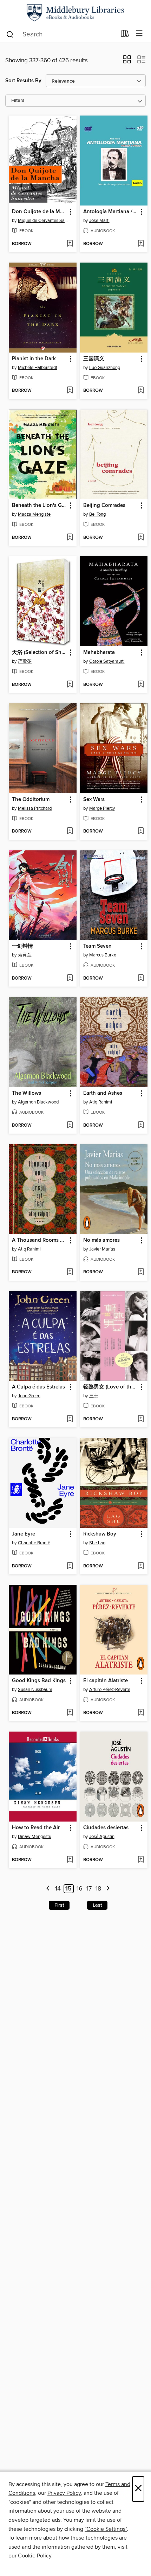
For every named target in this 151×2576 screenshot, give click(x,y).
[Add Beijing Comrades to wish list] (141, 538)
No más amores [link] (101, 1240)
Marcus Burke (103, 955)
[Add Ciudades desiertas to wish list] (141, 1860)
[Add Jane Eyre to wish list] (70, 1566)
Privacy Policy (64, 2493)
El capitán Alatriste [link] (106, 1681)
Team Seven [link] (97, 946)
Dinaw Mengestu (35, 1837)
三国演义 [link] (94, 359)
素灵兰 (25, 955)
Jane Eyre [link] (24, 1534)
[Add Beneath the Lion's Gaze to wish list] (70, 538)
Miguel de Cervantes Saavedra (44, 221)
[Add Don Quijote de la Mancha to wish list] (70, 244)
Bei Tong (97, 514)
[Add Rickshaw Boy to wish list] (141, 1566)
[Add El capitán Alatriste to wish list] (141, 1713)
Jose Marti (99, 221)
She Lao (97, 1543)
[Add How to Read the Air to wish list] (70, 1860)
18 (98, 1889)
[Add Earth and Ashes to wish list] (141, 1126)
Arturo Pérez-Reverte (110, 1690)
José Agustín (102, 1837)
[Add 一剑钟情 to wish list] (70, 979)
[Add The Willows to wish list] (70, 1126)
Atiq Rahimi (101, 1102)
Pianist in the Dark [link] (34, 359)
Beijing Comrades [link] (104, 506)
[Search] (10, 34)
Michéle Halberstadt (38, 368)
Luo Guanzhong (105, 368)
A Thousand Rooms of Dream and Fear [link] (39, 1240)
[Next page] (108, 1889)
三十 (94, 1396)
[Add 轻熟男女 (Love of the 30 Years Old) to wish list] (141, 1419)
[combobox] (61, 34)
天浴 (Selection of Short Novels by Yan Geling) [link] (39, 653)
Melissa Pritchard (35, 808)
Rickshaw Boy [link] (100, 1534)
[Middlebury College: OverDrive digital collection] (75, 13)
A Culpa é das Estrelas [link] (38, 1387)
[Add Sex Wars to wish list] (141, 831)
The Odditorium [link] (31, 800)
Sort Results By (23, 81)
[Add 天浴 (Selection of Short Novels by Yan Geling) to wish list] (70, 685)
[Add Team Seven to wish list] (141, 979)
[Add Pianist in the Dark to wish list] (70, 391)
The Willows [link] (27, 1093)
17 (89, 1889)
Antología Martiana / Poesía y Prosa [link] (111, 212)
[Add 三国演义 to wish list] (141, 391)
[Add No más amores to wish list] (141, 1272)
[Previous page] (48, 1889)
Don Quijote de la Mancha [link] (39, 212)
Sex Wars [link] (94, 800)
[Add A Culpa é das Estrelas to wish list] (70, 1419)
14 (58, 1889)
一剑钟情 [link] (22, 946)
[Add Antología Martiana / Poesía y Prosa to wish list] (141, 244)
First (59, 1905)
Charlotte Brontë (34, 1543)
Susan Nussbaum (35, 1690)
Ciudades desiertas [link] (106, 1828)
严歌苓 (25, 661)
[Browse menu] (139, 34)
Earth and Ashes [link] (103, 1093)
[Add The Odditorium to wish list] (70, 831)
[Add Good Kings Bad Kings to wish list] (70, 1713)
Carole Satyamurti (107, 661)
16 (80, 1889)
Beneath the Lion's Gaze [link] (39, 506)
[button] (127, 62)
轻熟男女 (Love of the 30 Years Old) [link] (111, 1387)
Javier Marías (102, 1249)
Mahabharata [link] (99, 653)
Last (97, 1905)
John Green (29, 1396)
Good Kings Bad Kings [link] (39, 1681)
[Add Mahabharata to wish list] (141, 685)
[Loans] (125, 35)
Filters (18, 101)
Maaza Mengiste (34, 514)
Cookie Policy (35, 2556)
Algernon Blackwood (38, 1102)
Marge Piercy (102, 808)
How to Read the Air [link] (36, 1828)
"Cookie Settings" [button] (106, 2529)
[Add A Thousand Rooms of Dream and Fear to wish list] (70, 1272)
